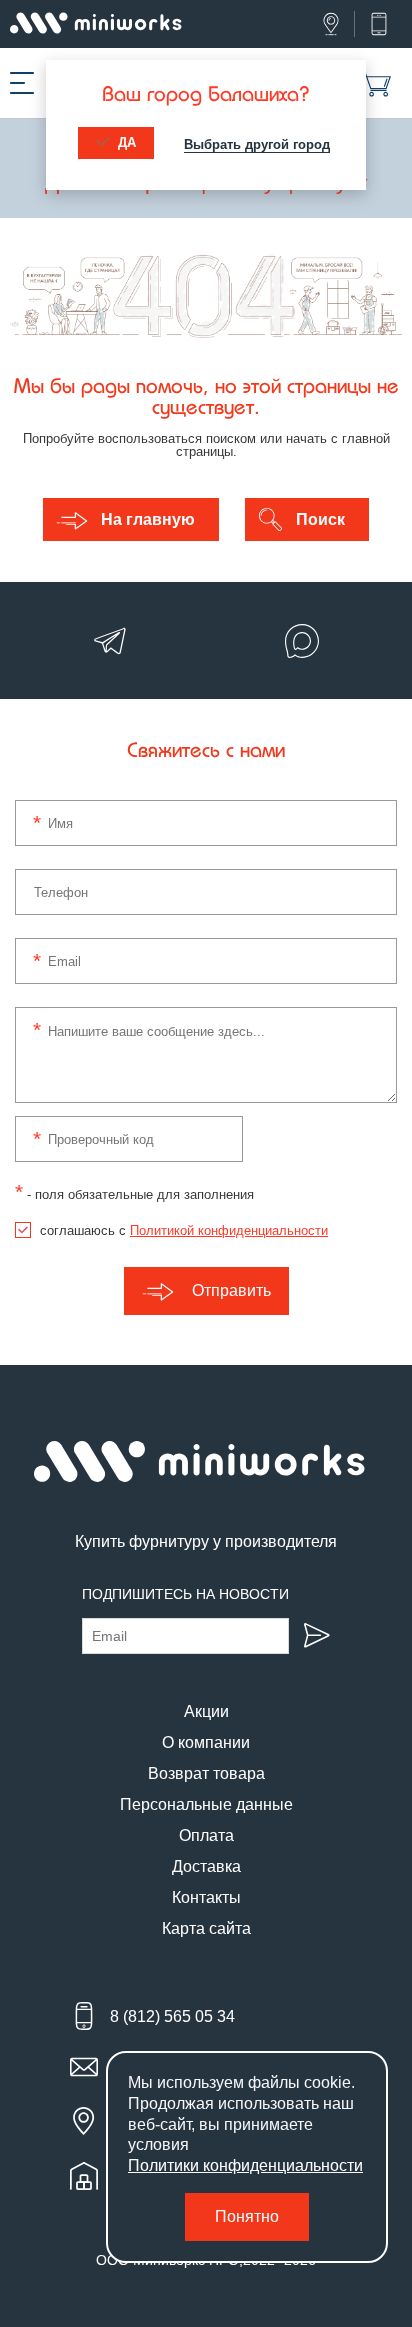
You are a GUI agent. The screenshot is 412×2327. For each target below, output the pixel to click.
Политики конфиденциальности (245, 2165)
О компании (206, 1742)
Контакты (206, 1897)
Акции (206, 1711)
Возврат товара (206, 1773)
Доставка (206, 1866)
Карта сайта (206, 1928)
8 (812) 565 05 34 (172, 2016)
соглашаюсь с (184, 1230)
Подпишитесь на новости (185, 1594)
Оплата (206, 1835)
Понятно (247, 2216)
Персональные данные (206, 1804)
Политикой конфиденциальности (229, 1230)
